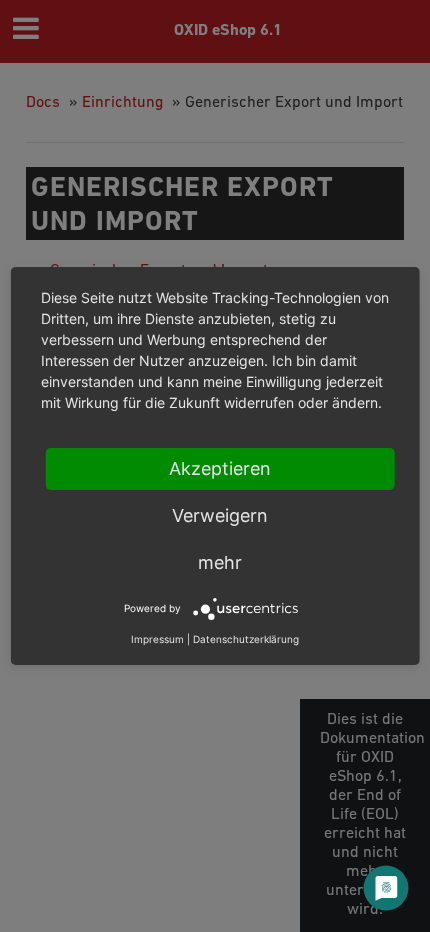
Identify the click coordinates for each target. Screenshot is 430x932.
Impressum (157, 639)
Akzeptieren (220, 468)
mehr (220, 562)
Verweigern (220, 515)
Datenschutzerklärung (246, 639)
